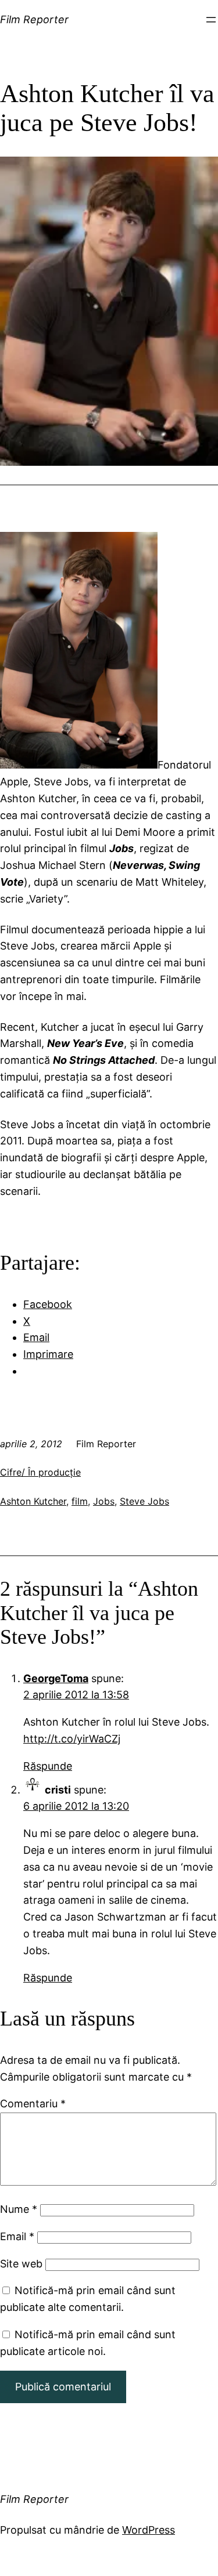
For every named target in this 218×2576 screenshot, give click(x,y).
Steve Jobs (144, 1501)
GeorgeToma (56, 1678)
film (80, 1501)
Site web (21, 2264)
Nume (19, 2209)
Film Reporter (34, 19)
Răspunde (48, 1766)
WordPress (149, 2530)
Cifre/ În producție (40, 1472)
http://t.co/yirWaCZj (72, 1739)
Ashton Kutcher (33, 1501)
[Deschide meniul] (211, 20)
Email (17, 2236)
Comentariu (33, 2104)
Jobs (104, 1501)
